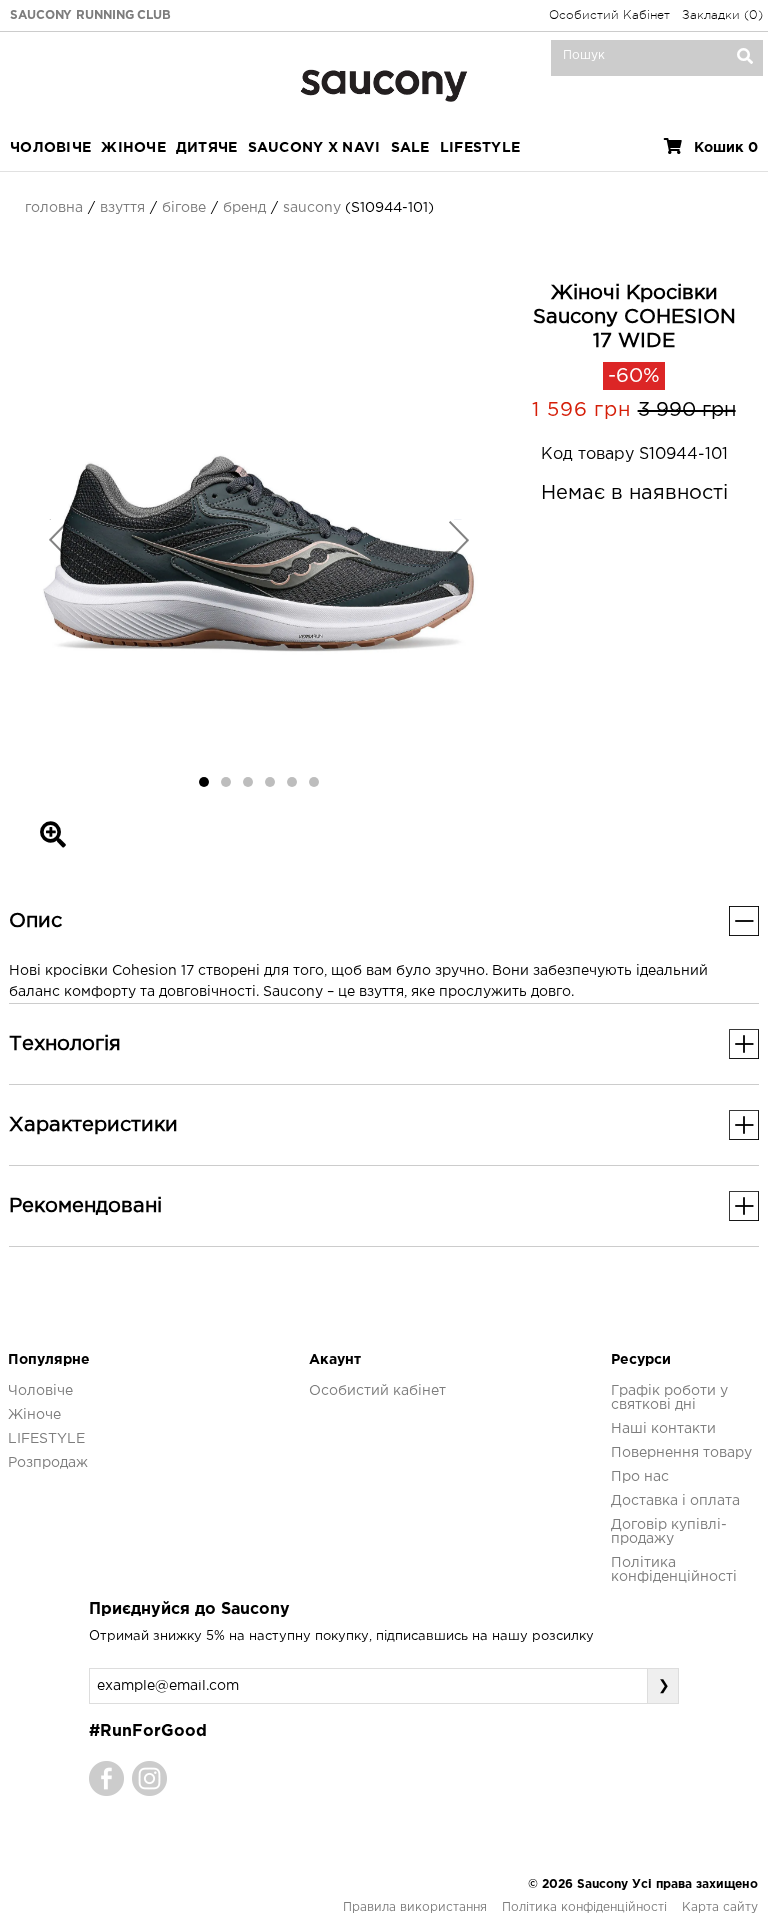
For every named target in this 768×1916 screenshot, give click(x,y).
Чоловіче (50, 148)
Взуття (122, 208)
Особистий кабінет (377, 1391)
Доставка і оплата (675, 1501)
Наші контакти (663, 1429)
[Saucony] (384, 83)
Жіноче (133, 148)
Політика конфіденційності (584, 1907)
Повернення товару (681, 1453)
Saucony (312, 208)
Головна (54, 208)
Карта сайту (720, 1907)
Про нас (640, 1477)
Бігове (184, 208)
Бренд (244, 208)
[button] (59, 539)
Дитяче (207, 148)
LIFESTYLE (480, 148)
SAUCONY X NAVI (314, 148)
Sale (410, 148)
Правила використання (415, 1907)
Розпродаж (48, 1463)
